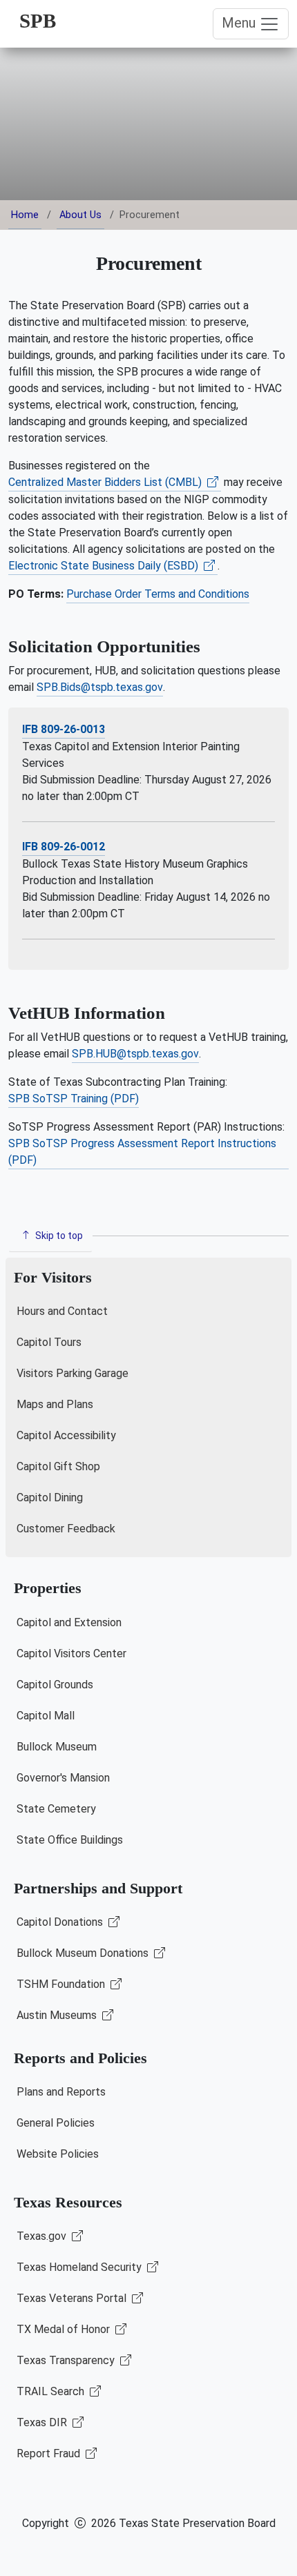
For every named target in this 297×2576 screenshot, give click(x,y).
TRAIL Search (52, 2391)
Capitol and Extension (69, 1622)
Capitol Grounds (55, 1685)
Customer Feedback (66, 1529)
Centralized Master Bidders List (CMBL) (106, 482)
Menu (240, 23)
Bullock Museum (57, 1747)
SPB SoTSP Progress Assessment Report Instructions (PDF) (142, 1152)
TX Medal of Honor (65, 2329)
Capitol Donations (61, 1922)
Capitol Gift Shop (58, 1466)
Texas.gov (43, 2236)
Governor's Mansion (63, 1778)
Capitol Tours (49, 1342)
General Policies (56, 2123)
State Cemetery (56, 1809)
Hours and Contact (62, 1311)
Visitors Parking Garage (73, 1373)
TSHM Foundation (62, 1984)
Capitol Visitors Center (71, 1653)
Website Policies (58, 2154)
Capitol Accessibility (66, 1435)
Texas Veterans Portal (73, 2298)
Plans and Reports (61, 2092)
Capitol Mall (46, 1716)
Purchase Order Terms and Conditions (158, 594)
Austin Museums (58, 2015)
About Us (80, 215)
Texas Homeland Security (80, 2267)
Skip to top (58, 1236)
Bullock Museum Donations (84, 1953)
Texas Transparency (67, 2360)
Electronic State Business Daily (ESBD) (105, 566)
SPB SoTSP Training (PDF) (74, 1099)
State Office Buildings (70, 1840)
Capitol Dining (50, 1497)
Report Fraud (50, 2453)
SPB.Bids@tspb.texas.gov (100, 687)
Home (25, 215)
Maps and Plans (55, 1404)
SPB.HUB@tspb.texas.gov (135, 1054)
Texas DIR (43, 2422)
